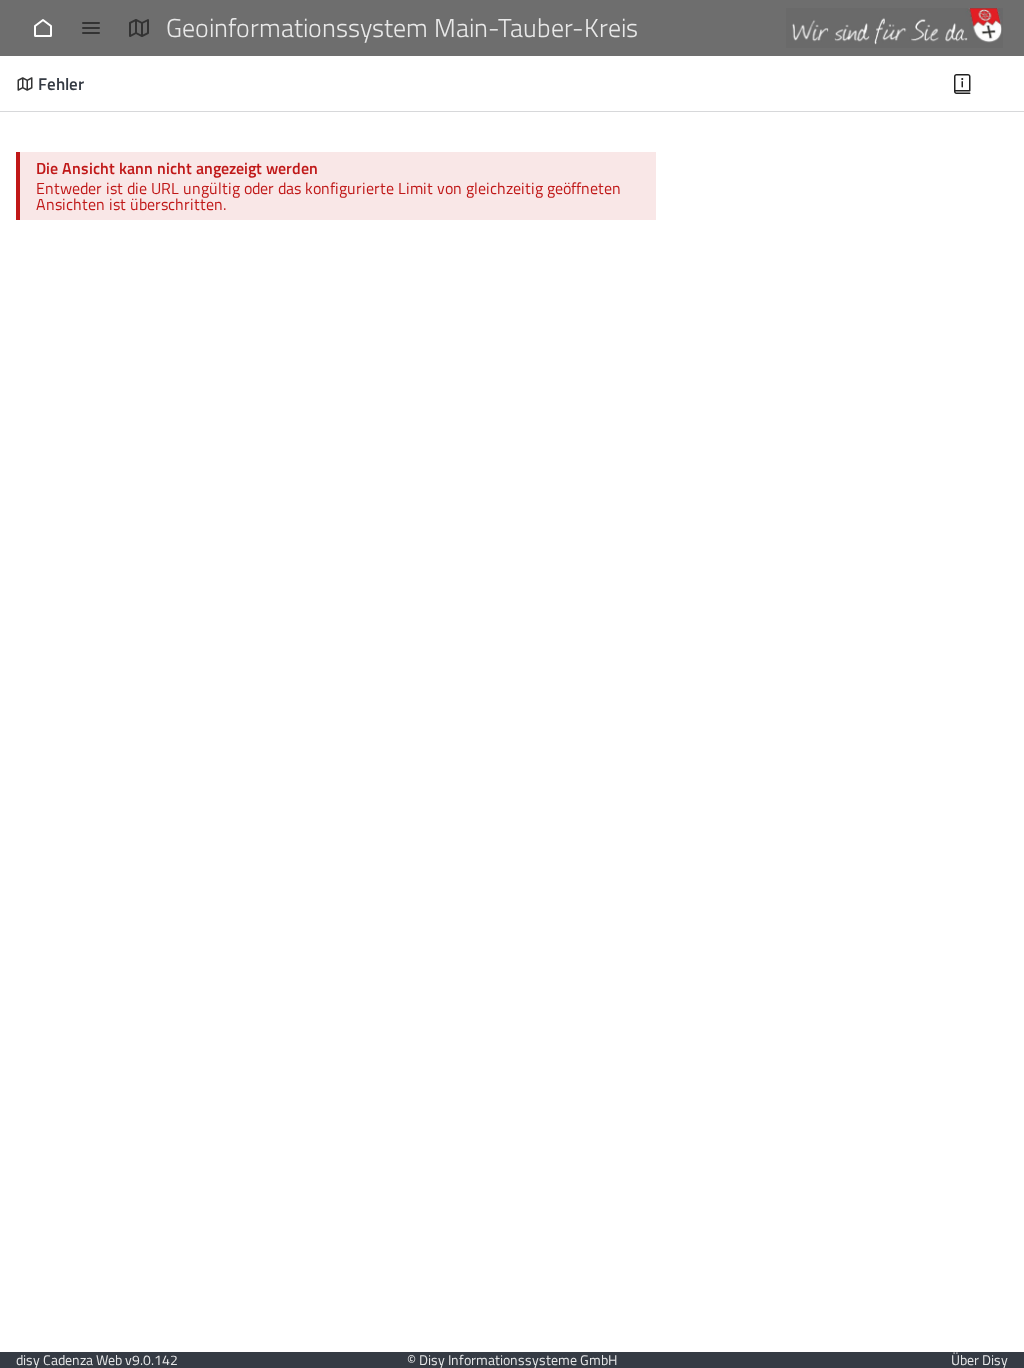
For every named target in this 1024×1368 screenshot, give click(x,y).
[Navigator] (91, 28)
